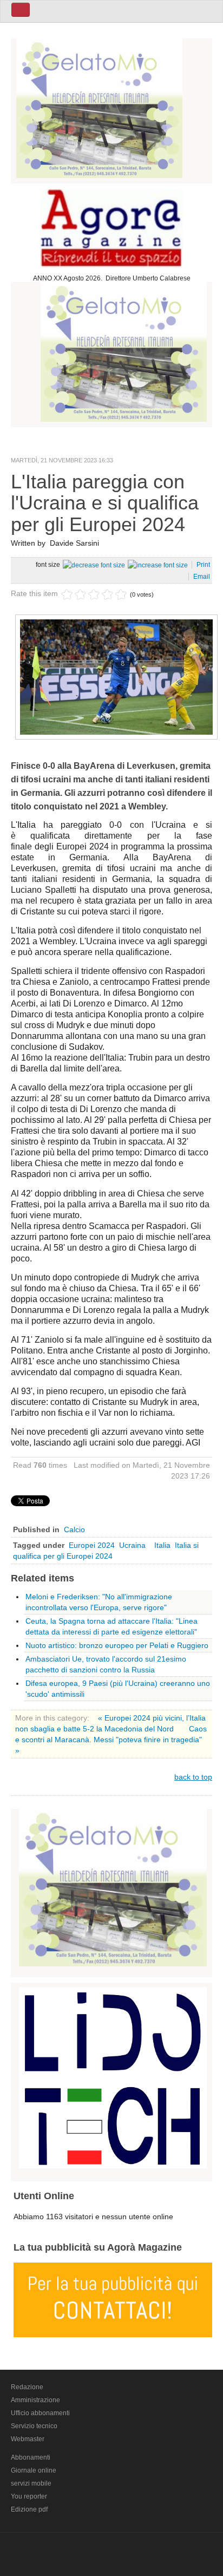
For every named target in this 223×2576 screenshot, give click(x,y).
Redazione (27, 2387)
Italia (162, 1545)
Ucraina (135, 1545)
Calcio (74, 1529)
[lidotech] (113, 2076)
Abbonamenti (31, 2457)
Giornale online (34, 2470)
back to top (193, 1777)
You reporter (29, 2496)
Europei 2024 (92, 1545)
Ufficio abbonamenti (40, 2413)
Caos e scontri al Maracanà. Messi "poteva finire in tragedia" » (111, 1740)
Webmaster (28, 2439)
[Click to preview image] (116, 676)
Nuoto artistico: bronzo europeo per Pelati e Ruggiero (117, 1645)
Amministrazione (35, 2400)
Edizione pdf (29, 2509)
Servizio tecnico (34, 2426)
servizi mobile (31, 2483)
